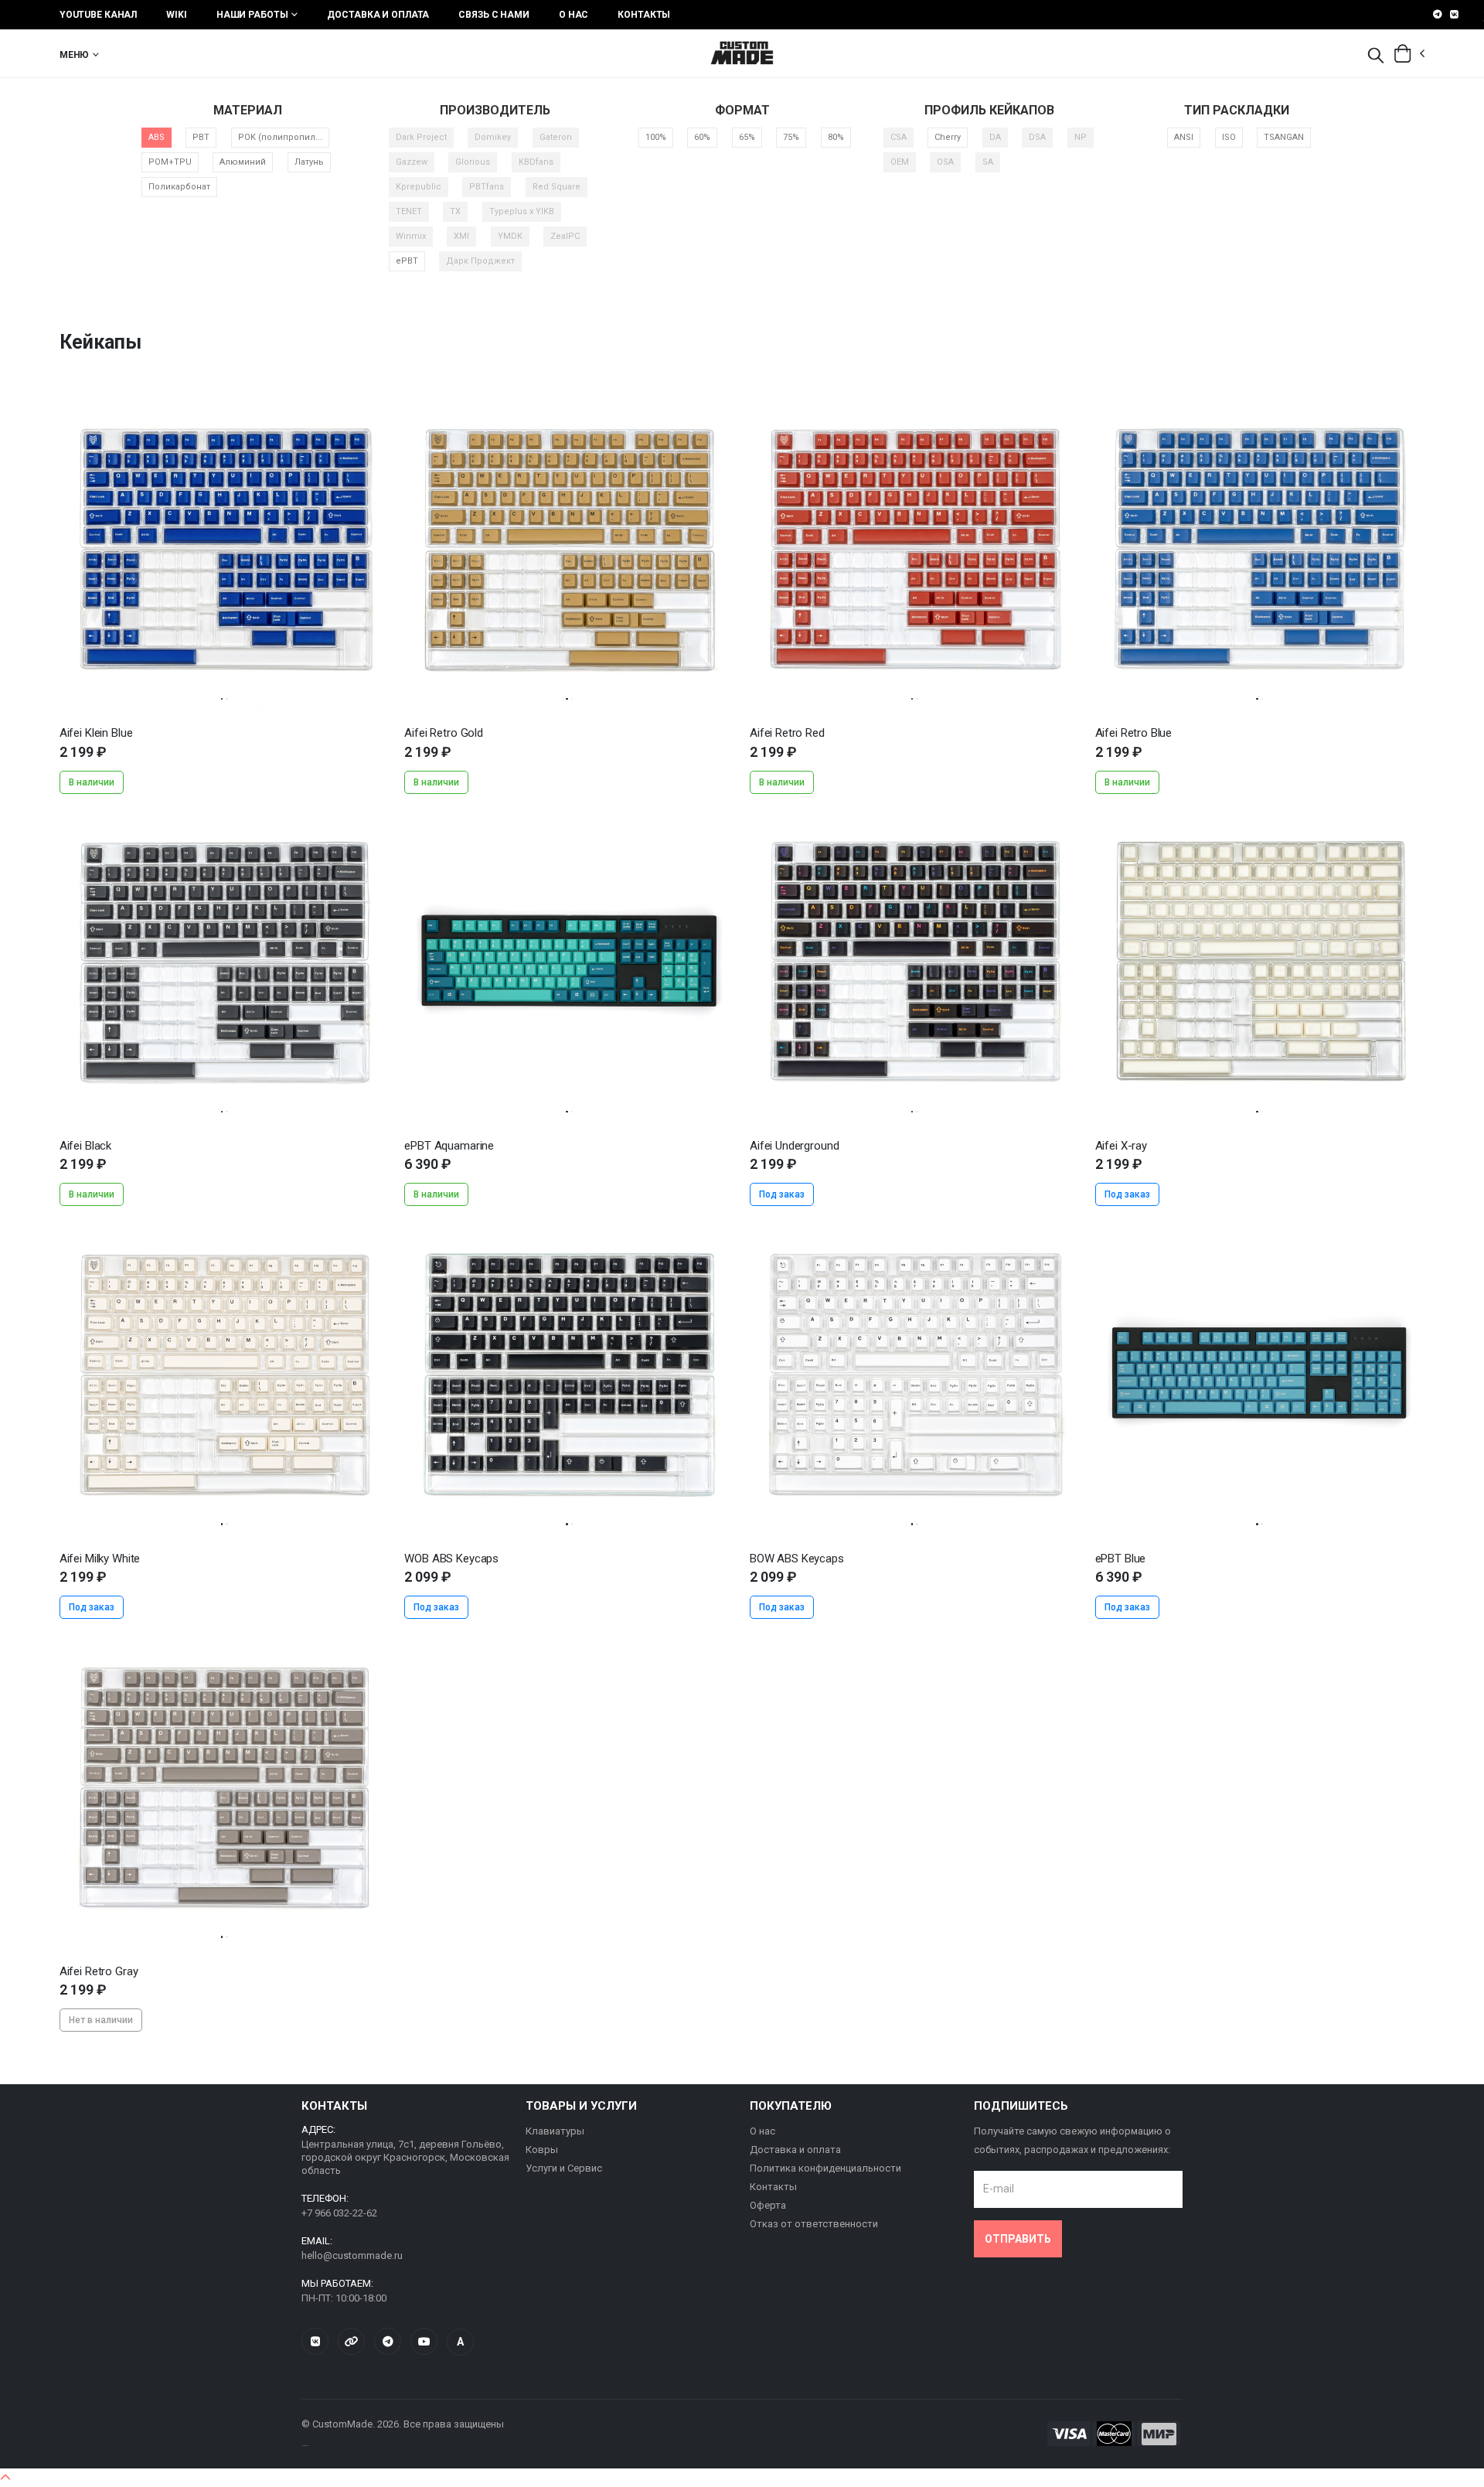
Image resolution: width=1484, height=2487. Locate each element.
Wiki (177, 15)
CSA (899, 137)
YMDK (510, 236)
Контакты (644, 15)
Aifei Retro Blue (1134, 733)
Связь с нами (494, 15)
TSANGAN (1284, 137)
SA (988, 162)
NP (1081, 137)
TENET (409, 211)
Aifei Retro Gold (444, 733)
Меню (75, 55)
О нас (574, 15)
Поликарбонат (179, 187)
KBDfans (536, 162)
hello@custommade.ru (352, 2255)
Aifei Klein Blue (96, 733)
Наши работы (252, 15)
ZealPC (565, 236)
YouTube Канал (98, 15)
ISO (1229, 137)
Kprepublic (419, 187)
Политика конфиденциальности (825, 2168)
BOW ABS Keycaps (797, 1559)
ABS (157, 137)
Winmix (411, 236)
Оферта (768, 2205)
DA (995, 137)
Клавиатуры (555, 2131)
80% (836, 137)
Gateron (556, 137)
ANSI (1184, 137)
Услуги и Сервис (564, 2168)
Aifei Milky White (100, 1559)
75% (791, 137)
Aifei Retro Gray (99, 1971)
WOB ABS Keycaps (451, 1559)
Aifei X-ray (1121, 1146)
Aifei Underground (794, 1146)
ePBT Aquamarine (449, 1146)
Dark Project (421, 137)
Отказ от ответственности (814, 2224)
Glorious (473, 162)
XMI (461, 236)
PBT (201, 137)
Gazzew (412, 162)
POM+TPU (170, 162)
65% (747, 137)
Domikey (493, 137)
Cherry (948, 137)
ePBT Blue (1121, 1559)
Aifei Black (85, 1146)
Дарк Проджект (480, 261)
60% (702, 137)
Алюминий (243, 162)
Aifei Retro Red (787, 733)
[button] (1376, 56)
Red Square (556, 187)
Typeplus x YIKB (522, 211)
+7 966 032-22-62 (339, 2213)
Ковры (542, 2150)
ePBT (407, 261)
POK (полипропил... (280, 137)
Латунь (309, 162)
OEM (900, 162)
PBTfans (487, 187)
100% (656, 137)
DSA (1037, 137)
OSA (945, 162)
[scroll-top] (5, 2478)
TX (455, 211)
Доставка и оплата (378, 15)
